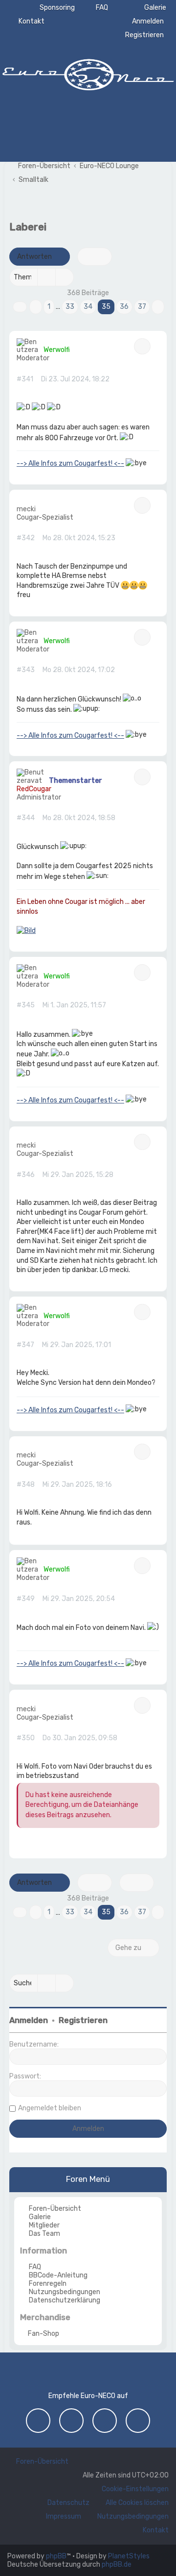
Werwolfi (57, 350)
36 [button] (124, 307)
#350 (26, 1738)
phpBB (56, 2556)
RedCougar (34, 789)
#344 (26, 818)
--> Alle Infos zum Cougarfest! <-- (70, 463)
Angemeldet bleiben (50, 2108)
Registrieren (83, 2020)
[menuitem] (151, 8)
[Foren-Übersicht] (88, 74)
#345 (26, 1005)
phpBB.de (117, 2564)
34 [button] (88, 307)
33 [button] (70, 307)
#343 (26, 670)
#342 (26, 538)
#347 (25, 1345)
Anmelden (29, 2020)
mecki (26, 509)
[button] (20, 307)
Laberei (28, 227)
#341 (25, 379)
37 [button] (142, 307)
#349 (26, 1599)
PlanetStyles (129, 2556)
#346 (26, 1175)
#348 (26, 1485)
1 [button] (49, 307)
